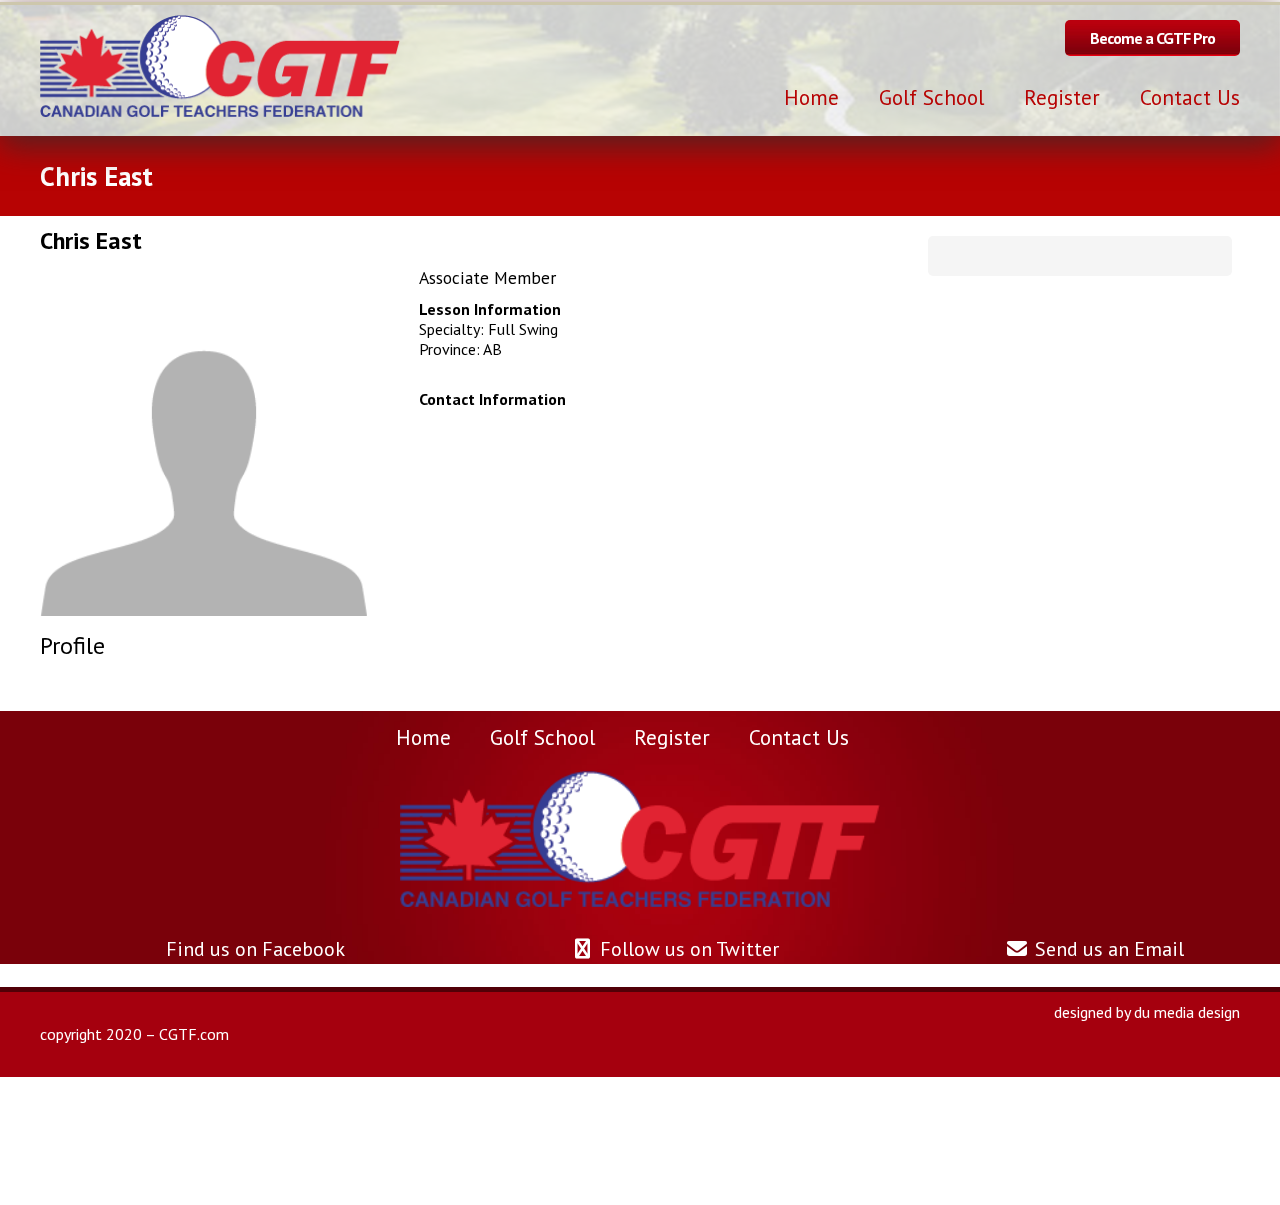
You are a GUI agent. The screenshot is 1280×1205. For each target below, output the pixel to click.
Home (423, 737)
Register (672, 737)
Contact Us (799, 737)
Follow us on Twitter (687, 949)
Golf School (542, 737)
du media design (1187, 1012)
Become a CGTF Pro (1152, 38)
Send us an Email (1107, 949)
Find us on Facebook (252, 949)
